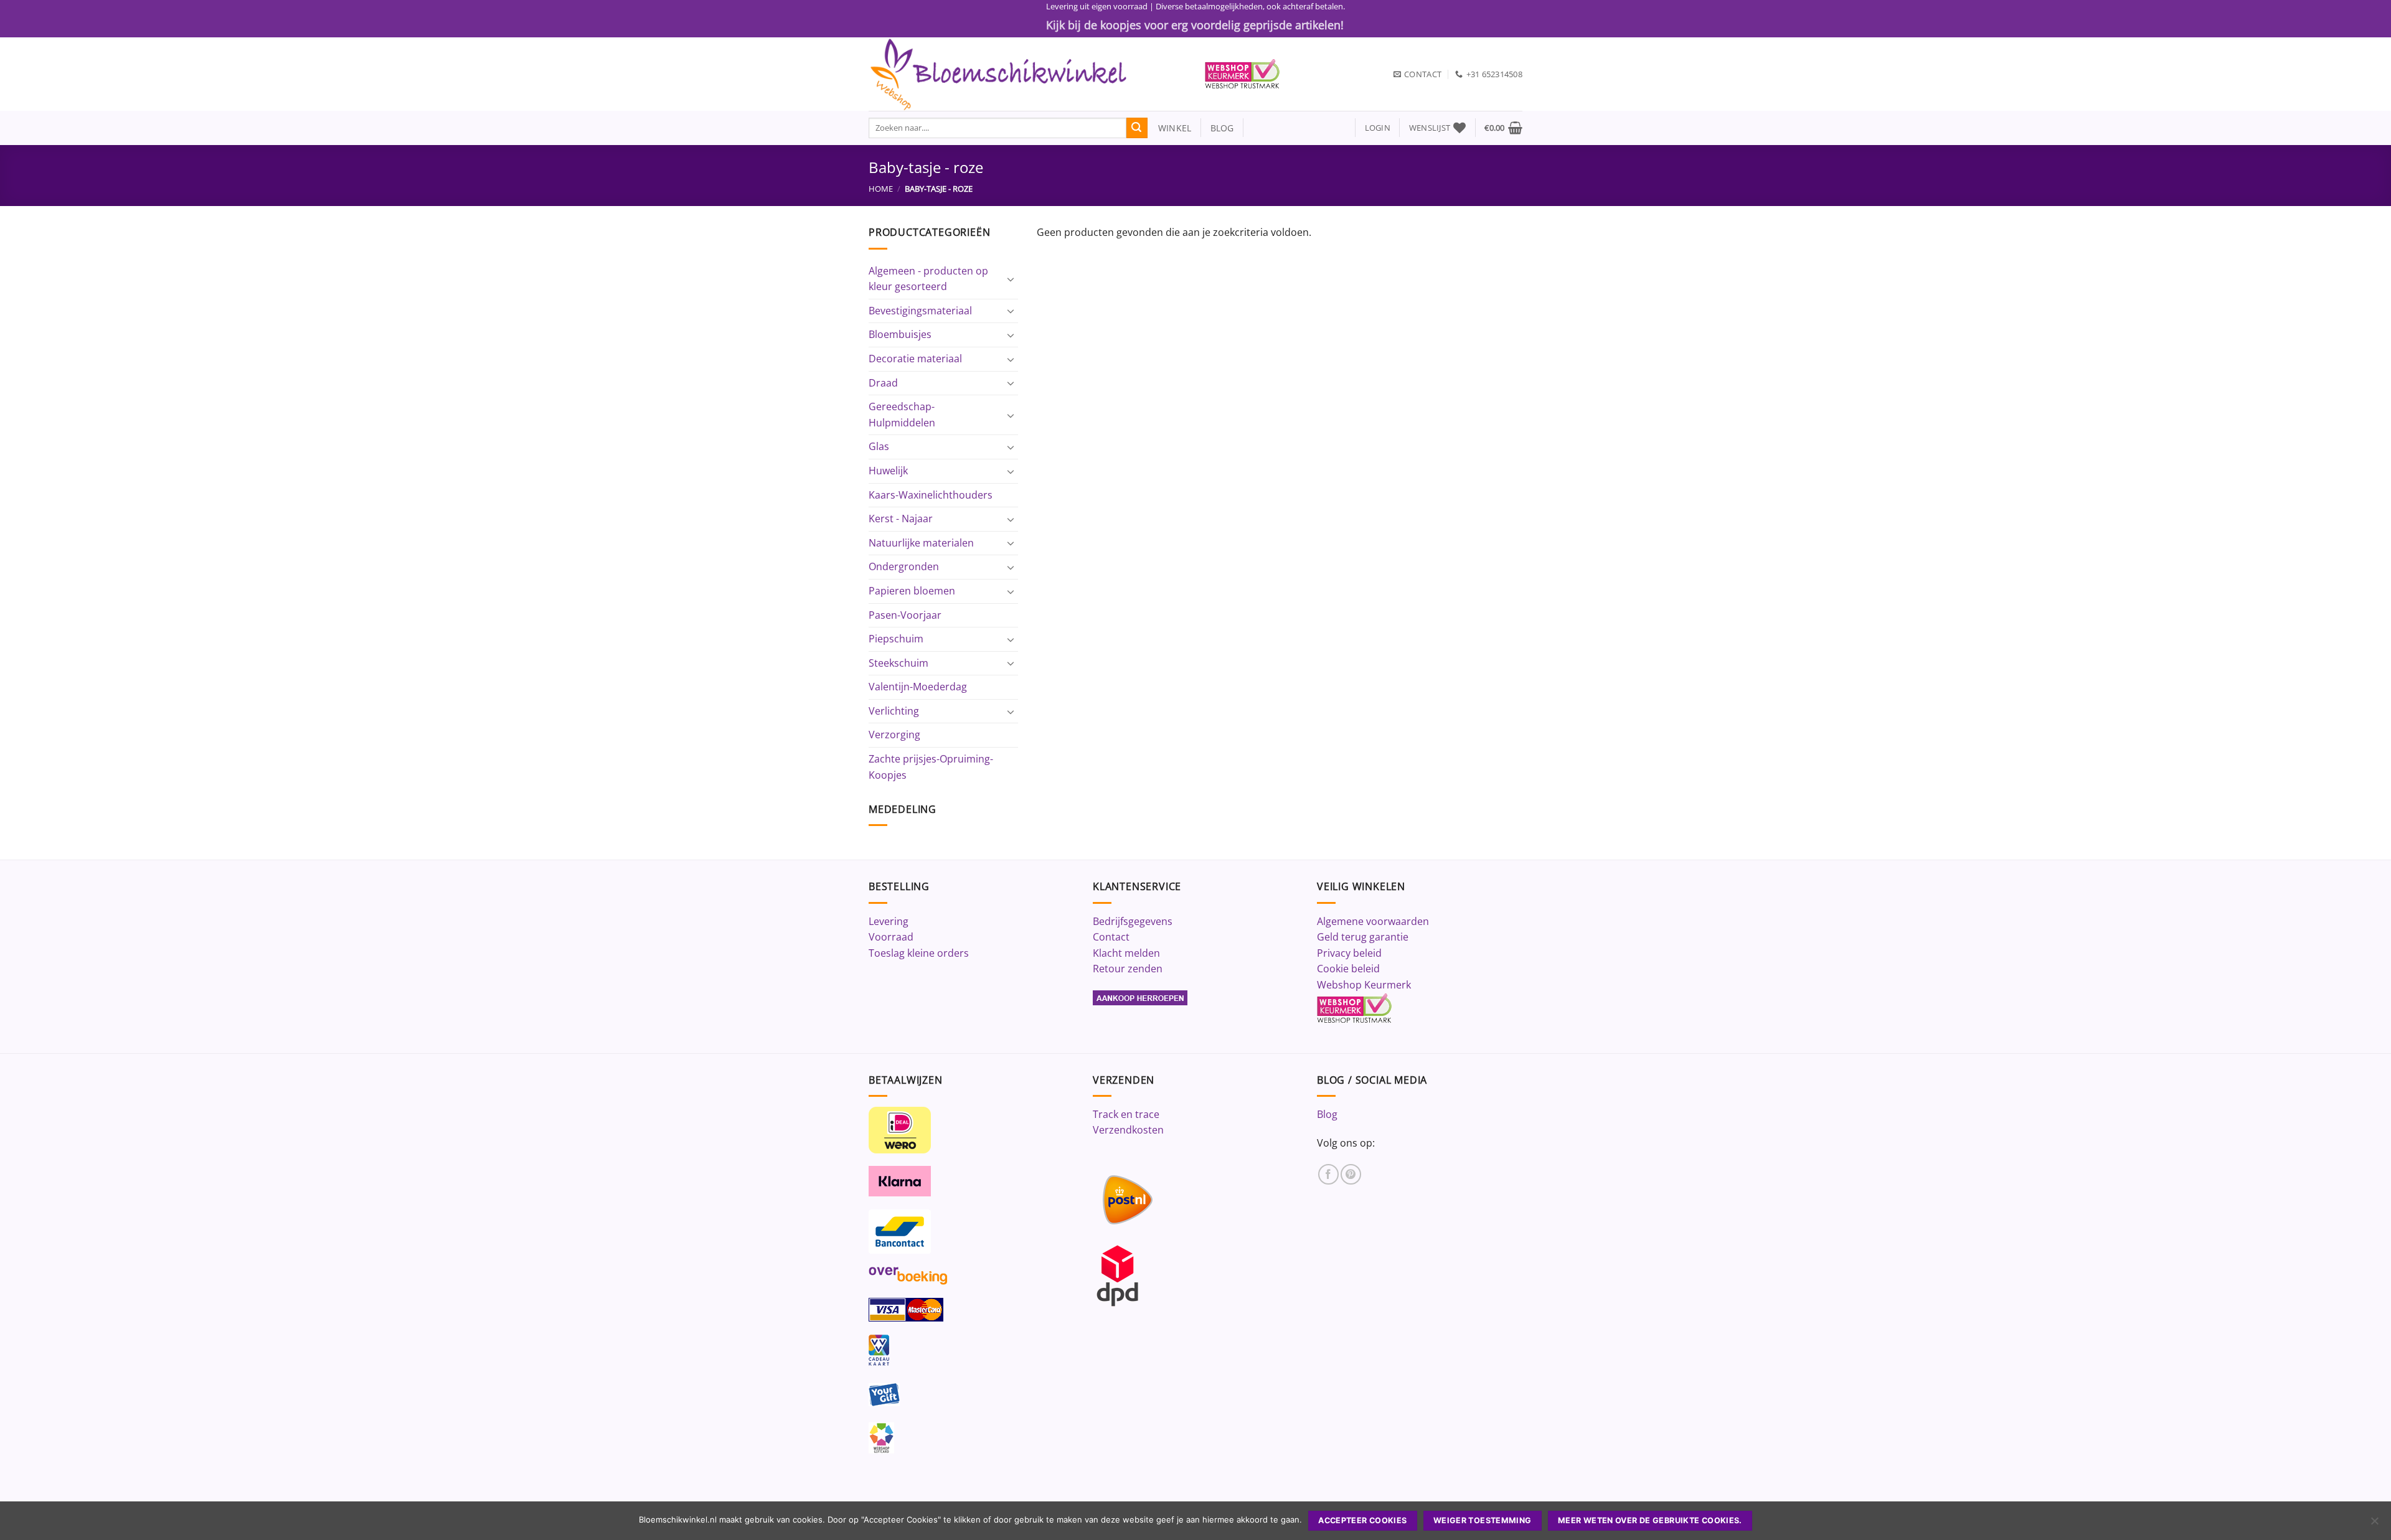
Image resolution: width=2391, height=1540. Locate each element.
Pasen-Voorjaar (905, 615)
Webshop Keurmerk (1364, 985)
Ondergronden (904, 566)
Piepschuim (896, 639)
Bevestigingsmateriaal (920, 311)
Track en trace (1126, 1114)
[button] (1378, 128)
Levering (889, 921)
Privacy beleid (1349, 953)
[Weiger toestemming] (2374, 1524)
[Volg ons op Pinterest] (1351, 1174)
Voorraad (891, 937)
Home (881, 189)
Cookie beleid (1348, 969)
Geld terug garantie (1363, 937)
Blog (1327, 1114)
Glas (879, 446)
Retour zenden (1128, 969)
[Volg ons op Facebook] (1328, 1174)
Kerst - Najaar (901, 519)
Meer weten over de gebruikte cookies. (1650, 1520)
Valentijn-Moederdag (918, 687)
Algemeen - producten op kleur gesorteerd (928, 279)
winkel (1170, 128)
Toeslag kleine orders (919, 953)
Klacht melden (1126, 953)
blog (1222, 128)
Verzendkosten (1128, 1130)
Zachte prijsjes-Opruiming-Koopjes (931, 767)
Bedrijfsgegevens (1133, 921)
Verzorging (894, 735)
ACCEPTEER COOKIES (1362, 1520)
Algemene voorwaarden (1373, 921)
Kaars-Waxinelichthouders (931, 495)
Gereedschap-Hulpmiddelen (902, 415)
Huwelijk (888, 471)
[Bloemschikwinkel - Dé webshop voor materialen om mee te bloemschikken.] (1027, 74)
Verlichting (894, 711)
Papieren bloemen (912, 591)
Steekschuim (898, 663)
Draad (883, 383)
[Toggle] (1011, 279)
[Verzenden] (1137, 128)
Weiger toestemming (1483, 1520)
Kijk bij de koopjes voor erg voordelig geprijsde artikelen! (1195, 25)
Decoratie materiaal (915, 359)
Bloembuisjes (900, 334)
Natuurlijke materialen (921, 543)
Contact (1111, 937)
